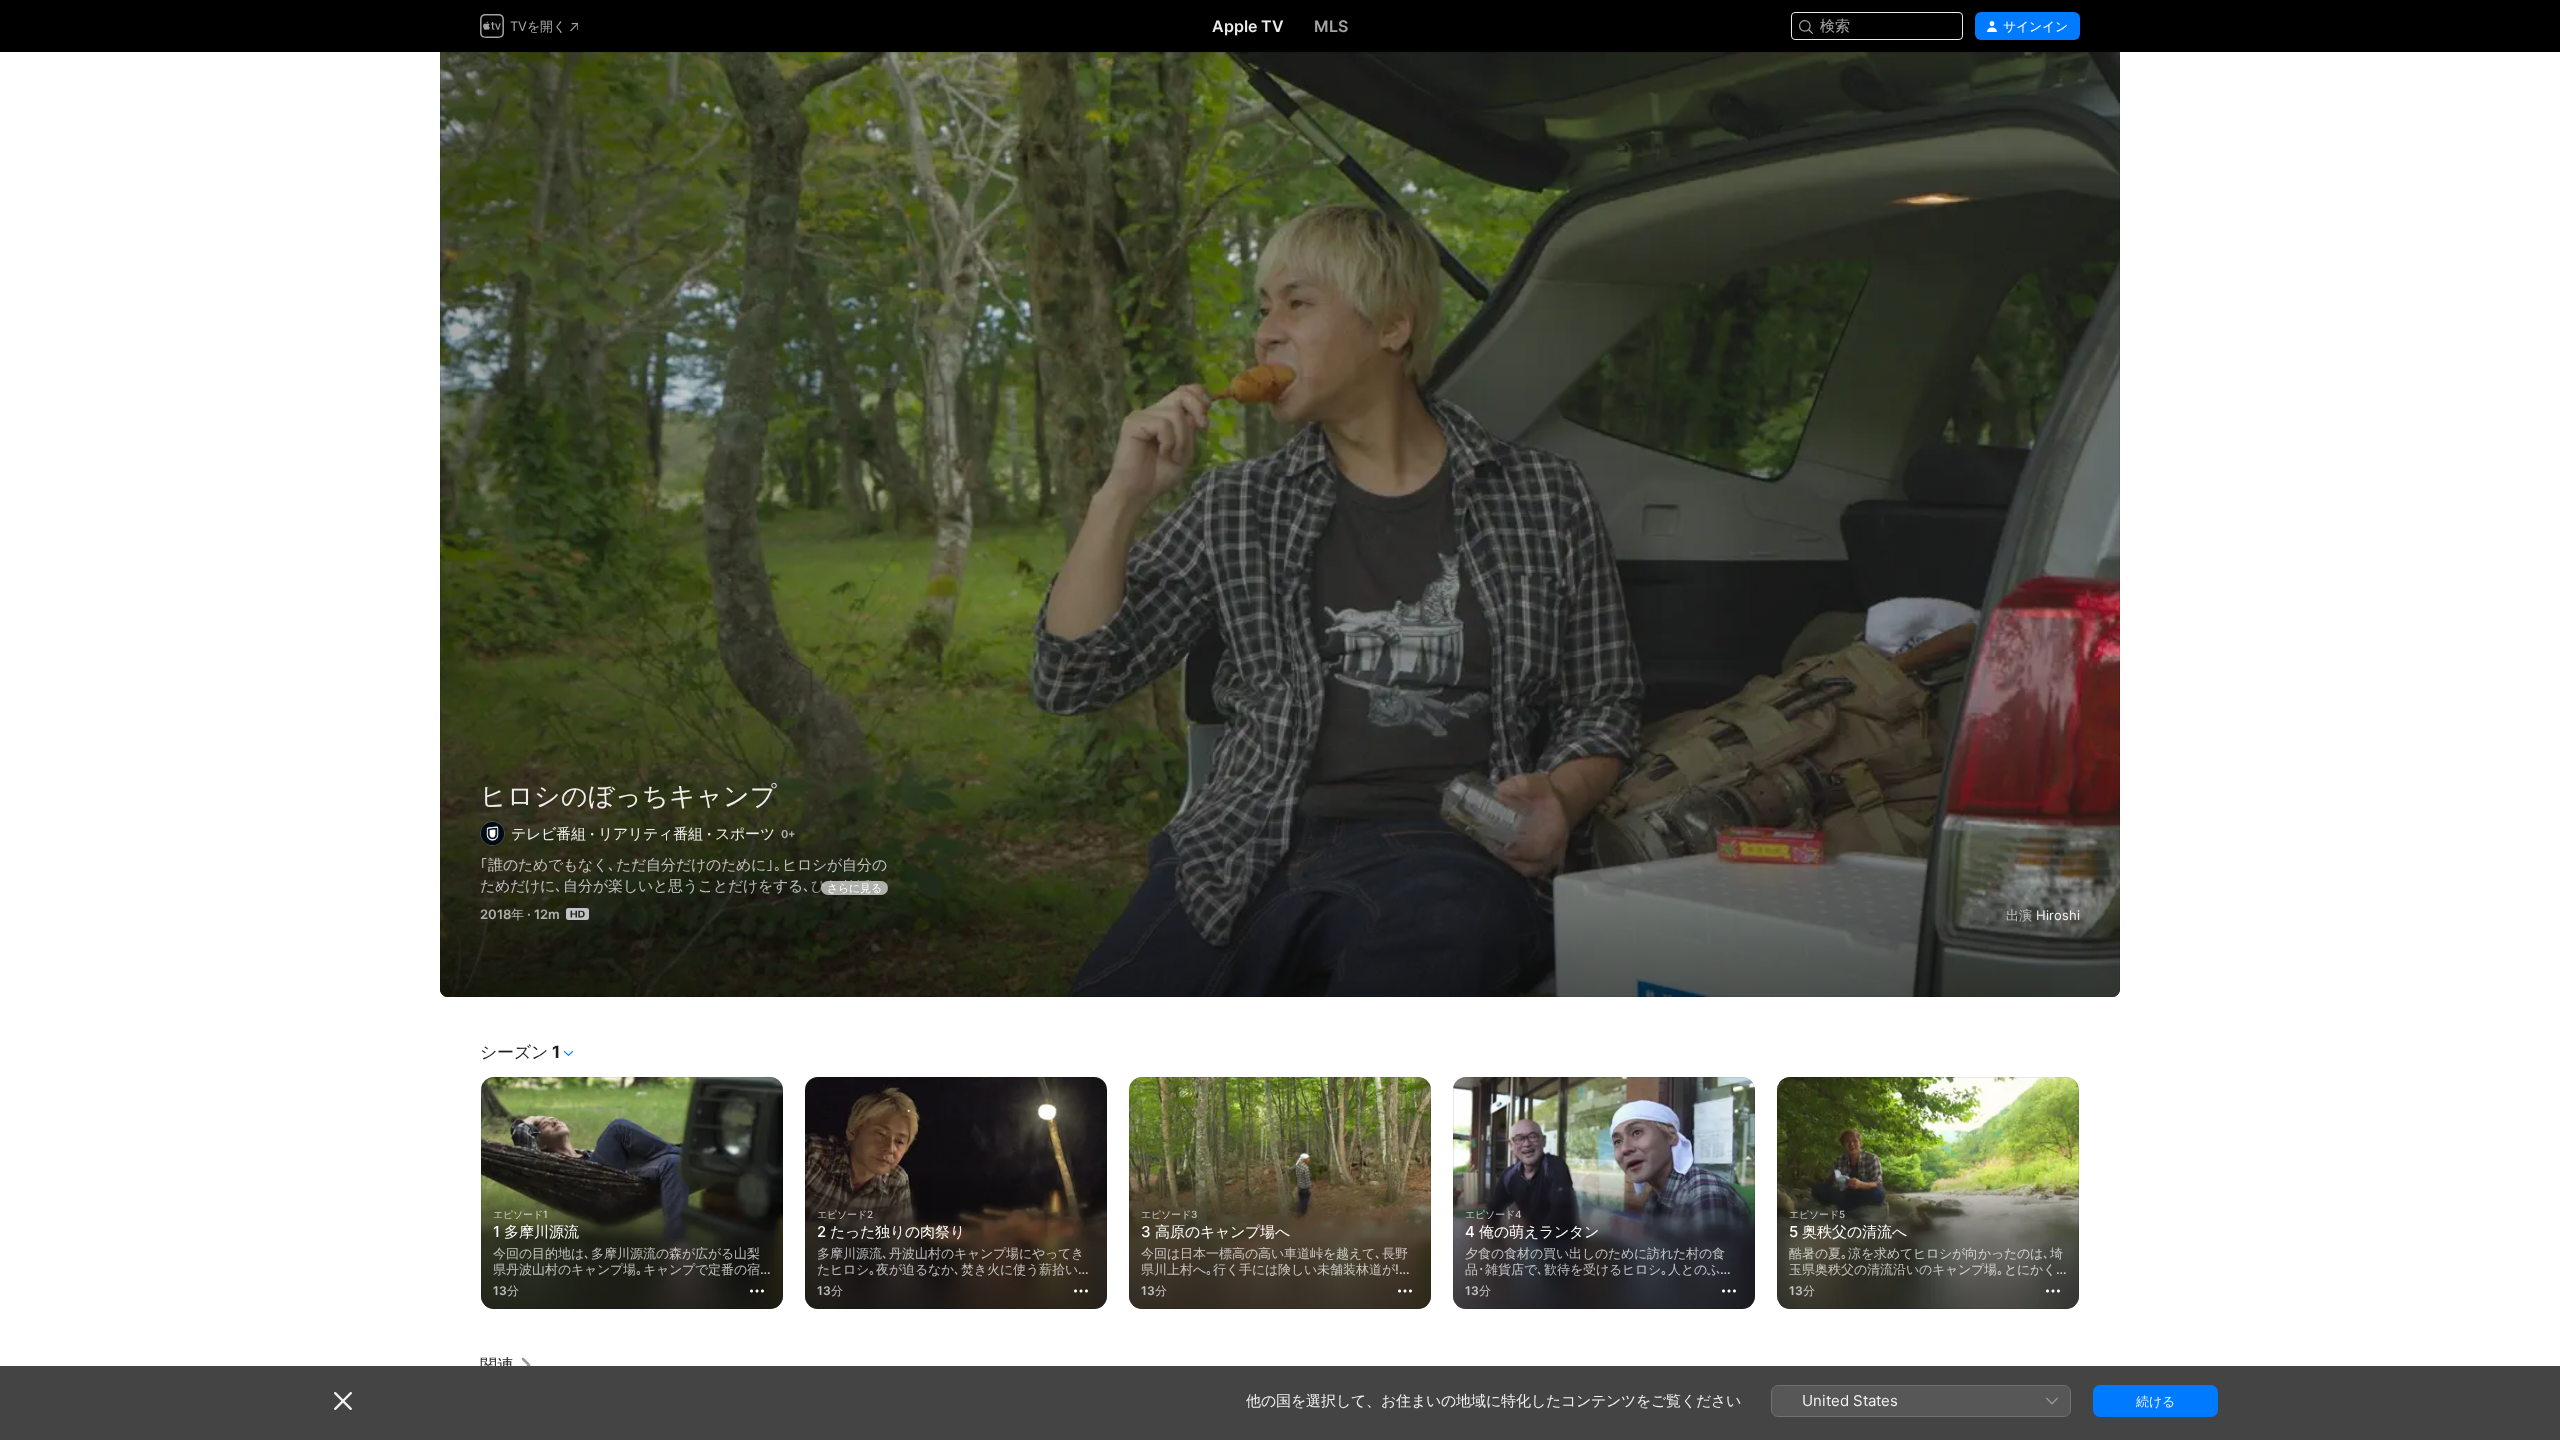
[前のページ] (460, 1193)
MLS (1331, 26)
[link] (507, 1365)
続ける (2155, 1401)
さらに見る (854, 888)
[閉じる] (343, 1401)
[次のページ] (2100, 1193)
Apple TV (1248, 26)
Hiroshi (2058, 915)
